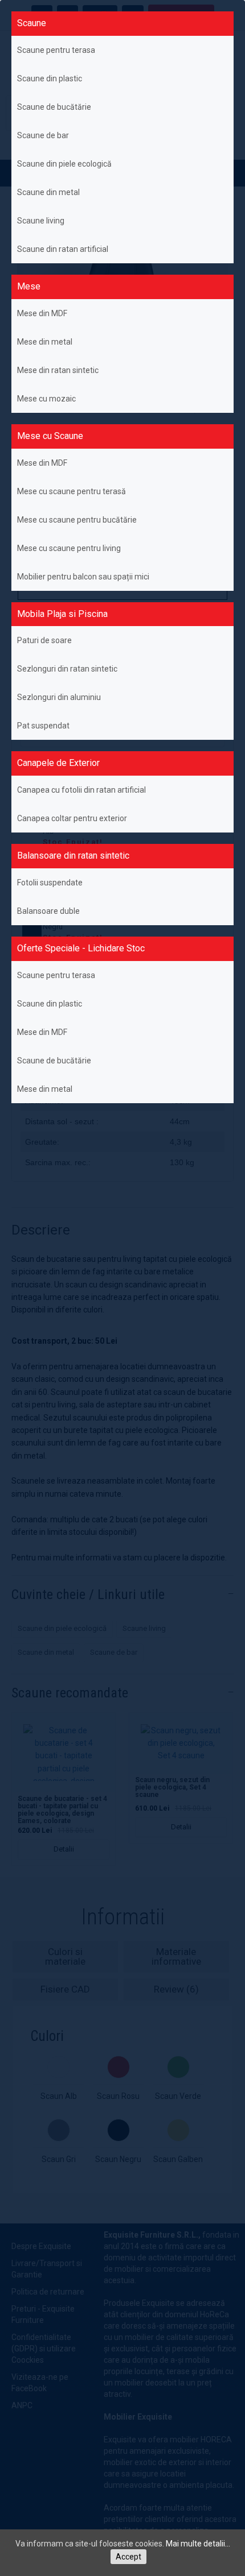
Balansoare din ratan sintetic (73, 856)
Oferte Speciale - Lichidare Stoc (81, 948)
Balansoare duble (48, 911)
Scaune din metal (48, 192)
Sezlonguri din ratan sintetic (67, 669)
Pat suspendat (43, 726)
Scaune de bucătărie (54, 107)
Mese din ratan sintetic (58, 370)
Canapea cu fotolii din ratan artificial (81, 790)
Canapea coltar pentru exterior (72, 818)
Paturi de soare (44, 640)
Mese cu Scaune (50, 436)
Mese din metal (45, 342)
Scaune (32, 23)
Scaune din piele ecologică (64, 164)
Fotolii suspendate (50, 883)
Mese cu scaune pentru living (69, 548)
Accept (128, 2557)
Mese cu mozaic (46, 399)
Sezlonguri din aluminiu (59, 697)
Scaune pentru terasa (56, 50)
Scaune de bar (43, 135)
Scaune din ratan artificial (63, 249)
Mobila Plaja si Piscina (62, 614)
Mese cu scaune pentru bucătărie (77, 520)
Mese (29, 286)
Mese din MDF (42, 313)
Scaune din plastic (50, 78)
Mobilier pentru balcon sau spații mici (83, 577)
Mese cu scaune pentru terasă (72, 491)
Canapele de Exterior (58, 763)
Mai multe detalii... (198, 2544)
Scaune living (41, 221)
